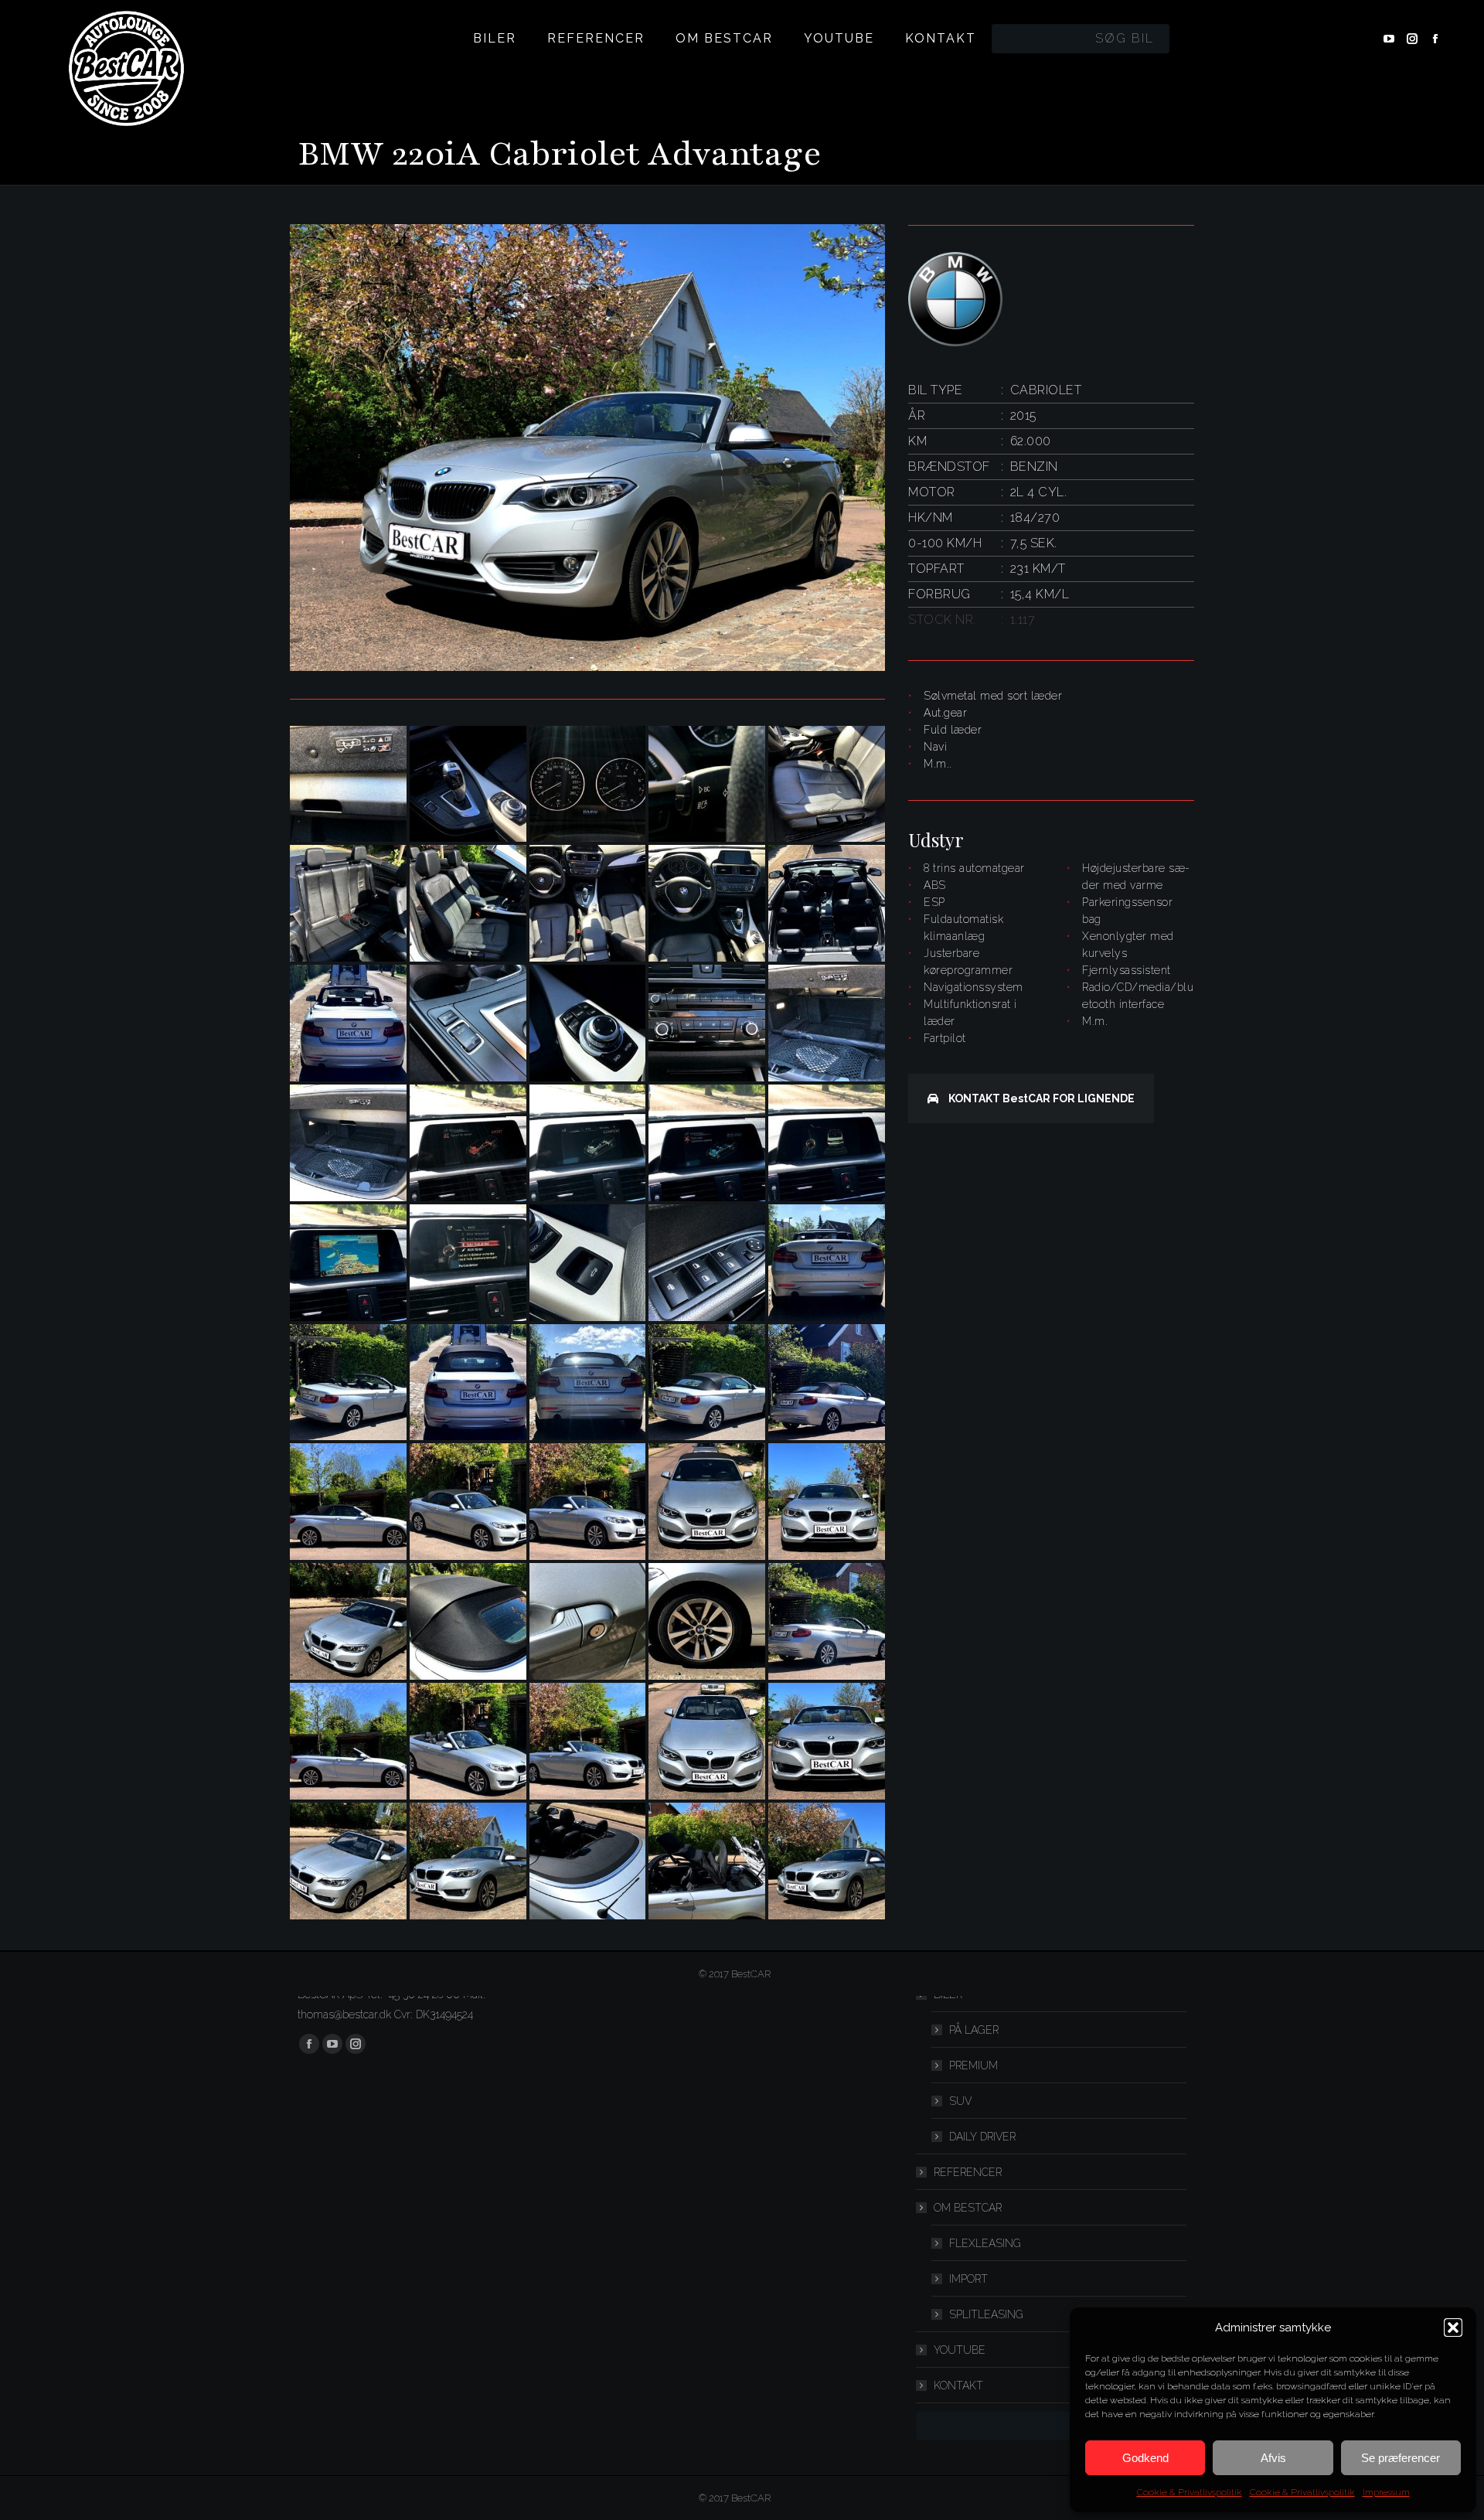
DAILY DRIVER (982, 2137)
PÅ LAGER (974, 2030)
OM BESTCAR (968, 2208)
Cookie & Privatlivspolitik (1190, 2492)
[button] (1453, 2328)
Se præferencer (1401, 2458)
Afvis (1273, 2458)
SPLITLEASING (986, 2314)
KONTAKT (958, 2385)
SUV (960, 2101)
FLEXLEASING (985, 2243)
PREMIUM (973, 2065)
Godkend (1145, 2458)
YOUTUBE (960, 2350)
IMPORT (968, 2279)
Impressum (1386, 2492)
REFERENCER (968, 2172)
